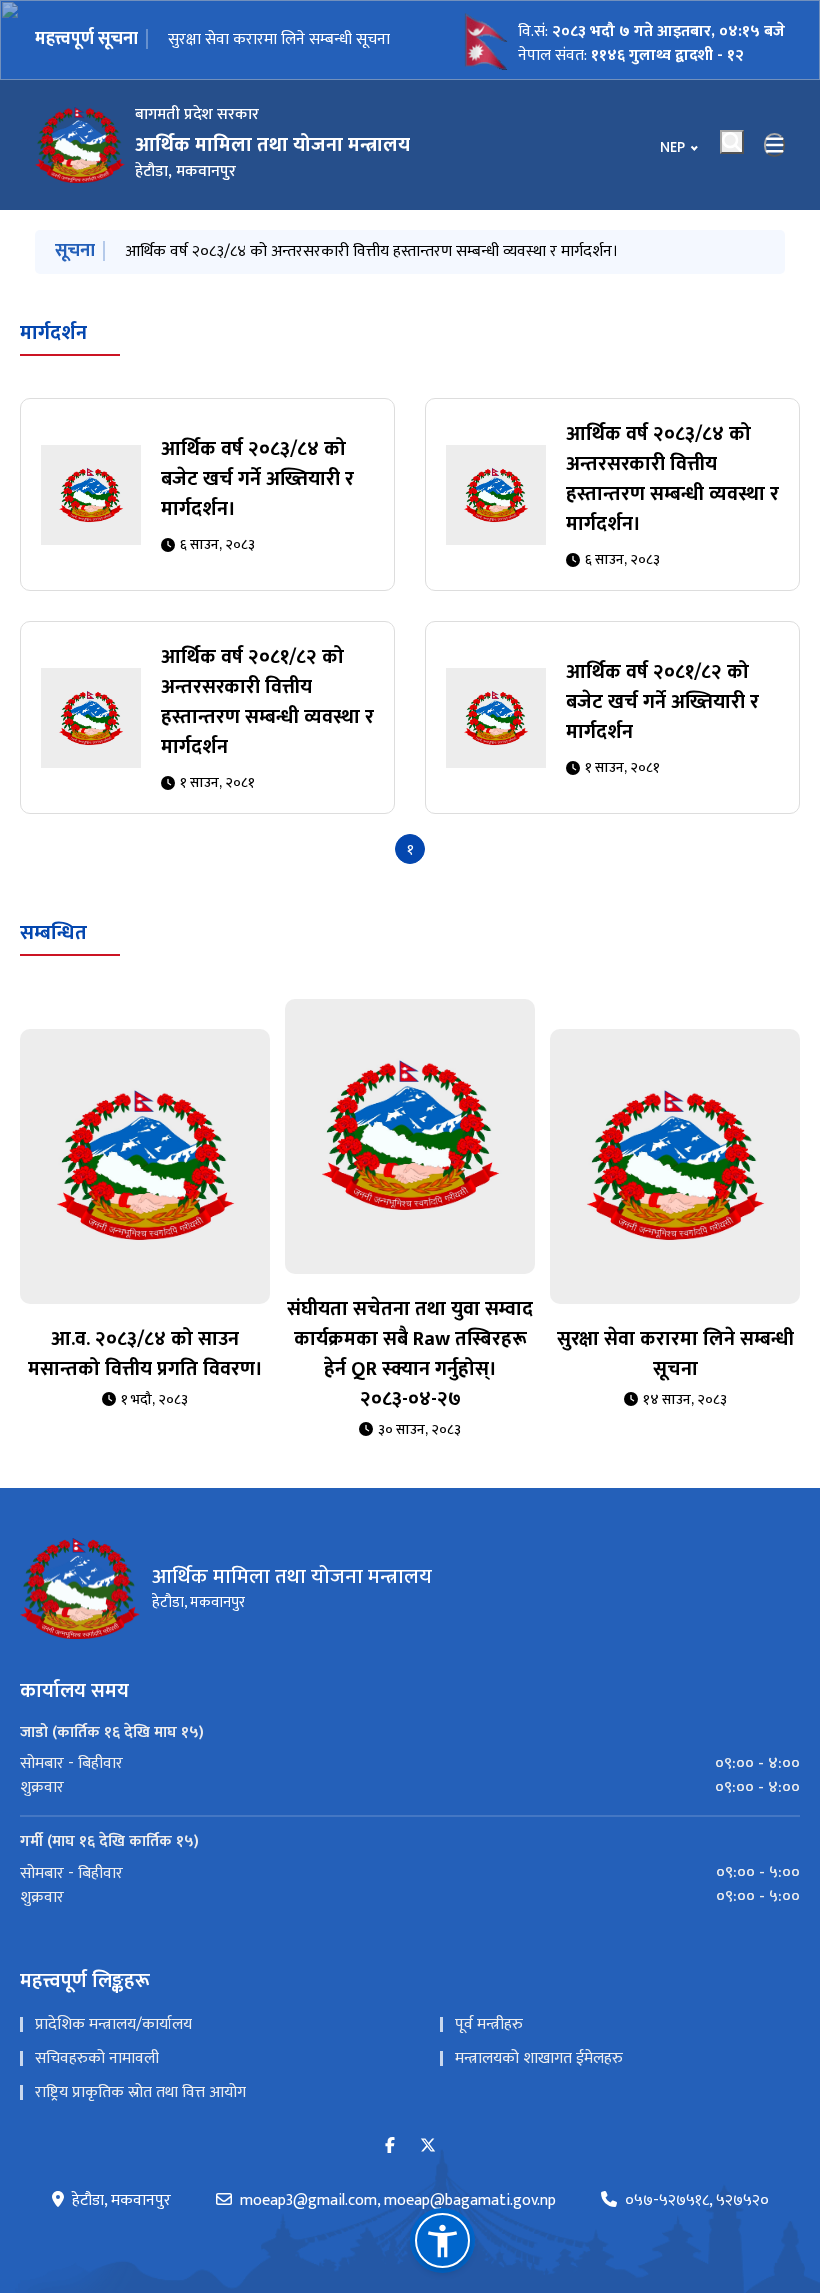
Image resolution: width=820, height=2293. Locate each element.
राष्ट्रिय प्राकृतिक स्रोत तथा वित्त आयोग (140, 2092)
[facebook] (390, 2146)
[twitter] (428, 2146)
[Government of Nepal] (80, 145)
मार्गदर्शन (53, 333)
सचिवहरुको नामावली (97, 2058)
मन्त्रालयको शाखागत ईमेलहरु (539, 2058)
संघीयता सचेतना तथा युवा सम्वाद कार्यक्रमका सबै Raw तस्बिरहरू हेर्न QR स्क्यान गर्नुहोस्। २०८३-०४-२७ (410, 1354)
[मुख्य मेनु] (775, 145)
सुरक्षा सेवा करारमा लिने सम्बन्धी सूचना (675, 1354)
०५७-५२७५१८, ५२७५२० (697, 2201)
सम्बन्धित (53, 933)
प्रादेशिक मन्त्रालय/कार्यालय (113, 2024)
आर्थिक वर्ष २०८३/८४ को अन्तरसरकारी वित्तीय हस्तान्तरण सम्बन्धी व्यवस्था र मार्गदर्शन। (371, 251)
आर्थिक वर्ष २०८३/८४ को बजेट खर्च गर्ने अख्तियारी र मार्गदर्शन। (279, 39)
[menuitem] (410, 1764)
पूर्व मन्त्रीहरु (489, 2024)
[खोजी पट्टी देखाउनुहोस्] (732, 142)
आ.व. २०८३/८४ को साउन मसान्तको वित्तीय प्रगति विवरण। (145, 1354)
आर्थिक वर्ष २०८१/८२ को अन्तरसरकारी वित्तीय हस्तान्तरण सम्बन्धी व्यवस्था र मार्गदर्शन (267, 702)
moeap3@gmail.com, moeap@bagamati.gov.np (398, 2201)
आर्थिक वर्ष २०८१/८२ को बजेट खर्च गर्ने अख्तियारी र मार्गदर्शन (662, 702)
